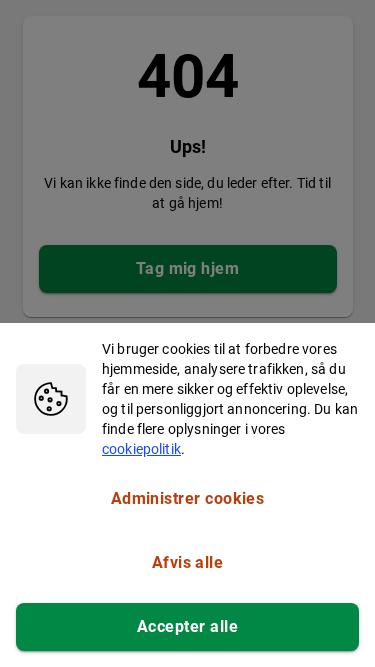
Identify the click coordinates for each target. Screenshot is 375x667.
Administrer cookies (188, 498)
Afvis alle (188, 562)
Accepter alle (187, 626)
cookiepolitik (141, 449)
